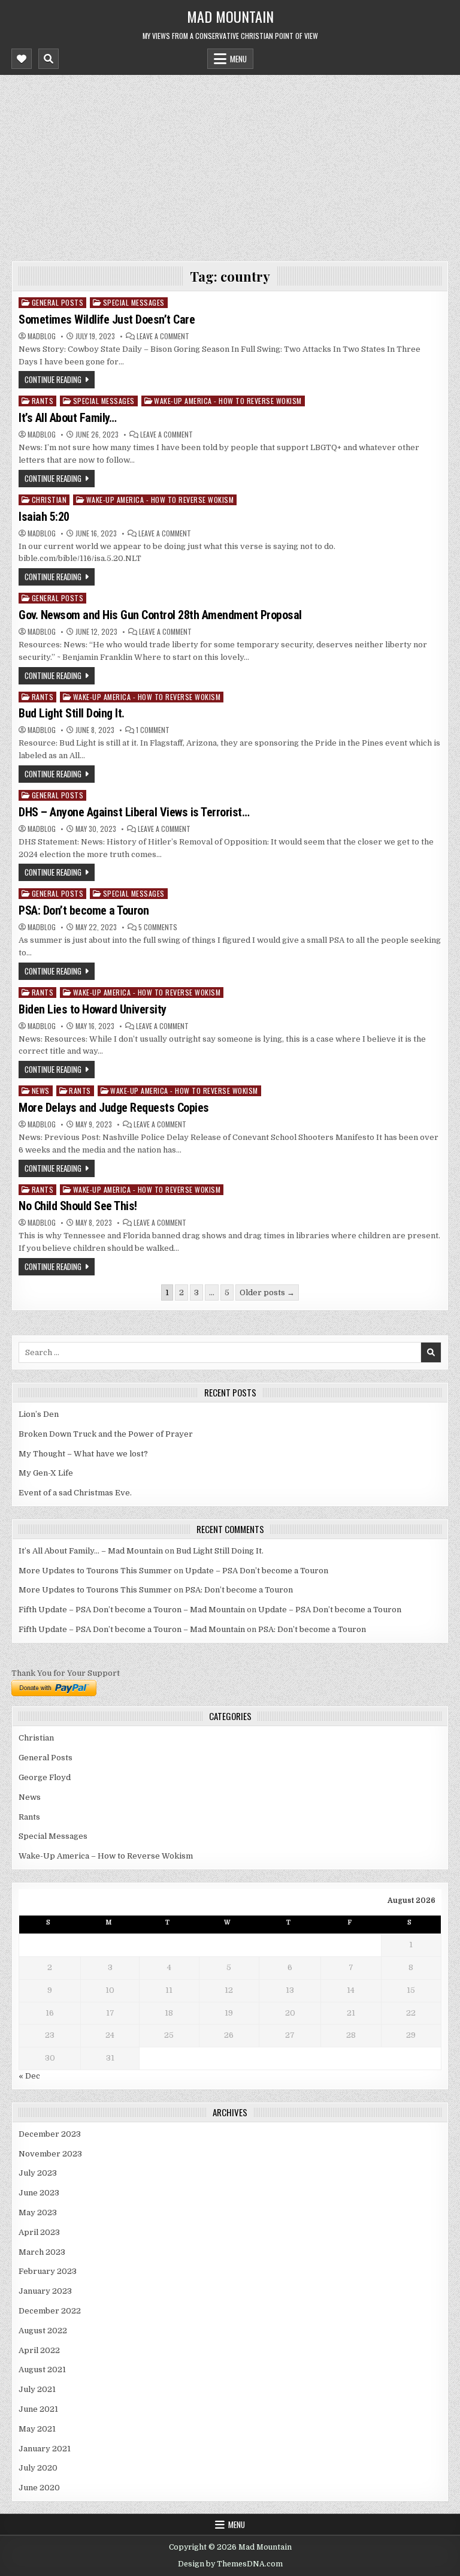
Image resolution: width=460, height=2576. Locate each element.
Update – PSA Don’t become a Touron (257, 1571)
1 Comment (153, 730)
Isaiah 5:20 (44, 517)
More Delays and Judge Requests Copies (114, 1108)
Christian (49, 500)
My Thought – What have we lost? (83, 1454)
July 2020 (38, 2468)
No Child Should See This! (78, 1206)
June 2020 (39, 2488)
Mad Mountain (230, 16)
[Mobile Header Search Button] (49, 59)
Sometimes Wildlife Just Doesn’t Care (107, 319)
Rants (43, 401)
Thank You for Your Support (66, 1673)
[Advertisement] (230, 165)
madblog (42, 336)
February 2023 (48, 2271)
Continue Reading (53, 379)
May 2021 (37, 2429)
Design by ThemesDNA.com (230, 2564)
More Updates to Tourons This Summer (95, 1571)
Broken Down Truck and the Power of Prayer (106, 1434)
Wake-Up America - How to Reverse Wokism (228, 401)
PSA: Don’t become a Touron (84, 910)
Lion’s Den (39, 1414)
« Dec (29, 2076)
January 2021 (45, 2449)
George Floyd (45, 1777)
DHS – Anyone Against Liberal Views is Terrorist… (134, 812)
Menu (238, 59)
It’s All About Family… (67, 418)
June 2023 (39, 2193)
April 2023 (39, 2232)
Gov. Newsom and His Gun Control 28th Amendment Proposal (160, 615)
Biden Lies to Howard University (93, 1009)
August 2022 (43, 2331)
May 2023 (38, 2212)
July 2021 (37, 2389)
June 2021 (38, 2409)
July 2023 (38, 2173)
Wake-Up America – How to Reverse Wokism (106, 1856)
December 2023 (50, 2134)
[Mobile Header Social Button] (22, 59)
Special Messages (134, 302)
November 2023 (50, 2154)
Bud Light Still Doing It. (72, 713)
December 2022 (50, 2311)
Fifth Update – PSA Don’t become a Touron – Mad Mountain (132, 1610)
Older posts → (267, 1292)
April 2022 (39, 2350)
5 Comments (158, 927)
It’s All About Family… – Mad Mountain (91, 1551)
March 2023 (42, 2252)
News (41, 1091)
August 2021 (42, 2370)
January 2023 (45, 2291)
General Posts (58, 302)
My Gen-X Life (46, 1473)
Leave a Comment (163, 336)
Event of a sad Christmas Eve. (75, 1493)
